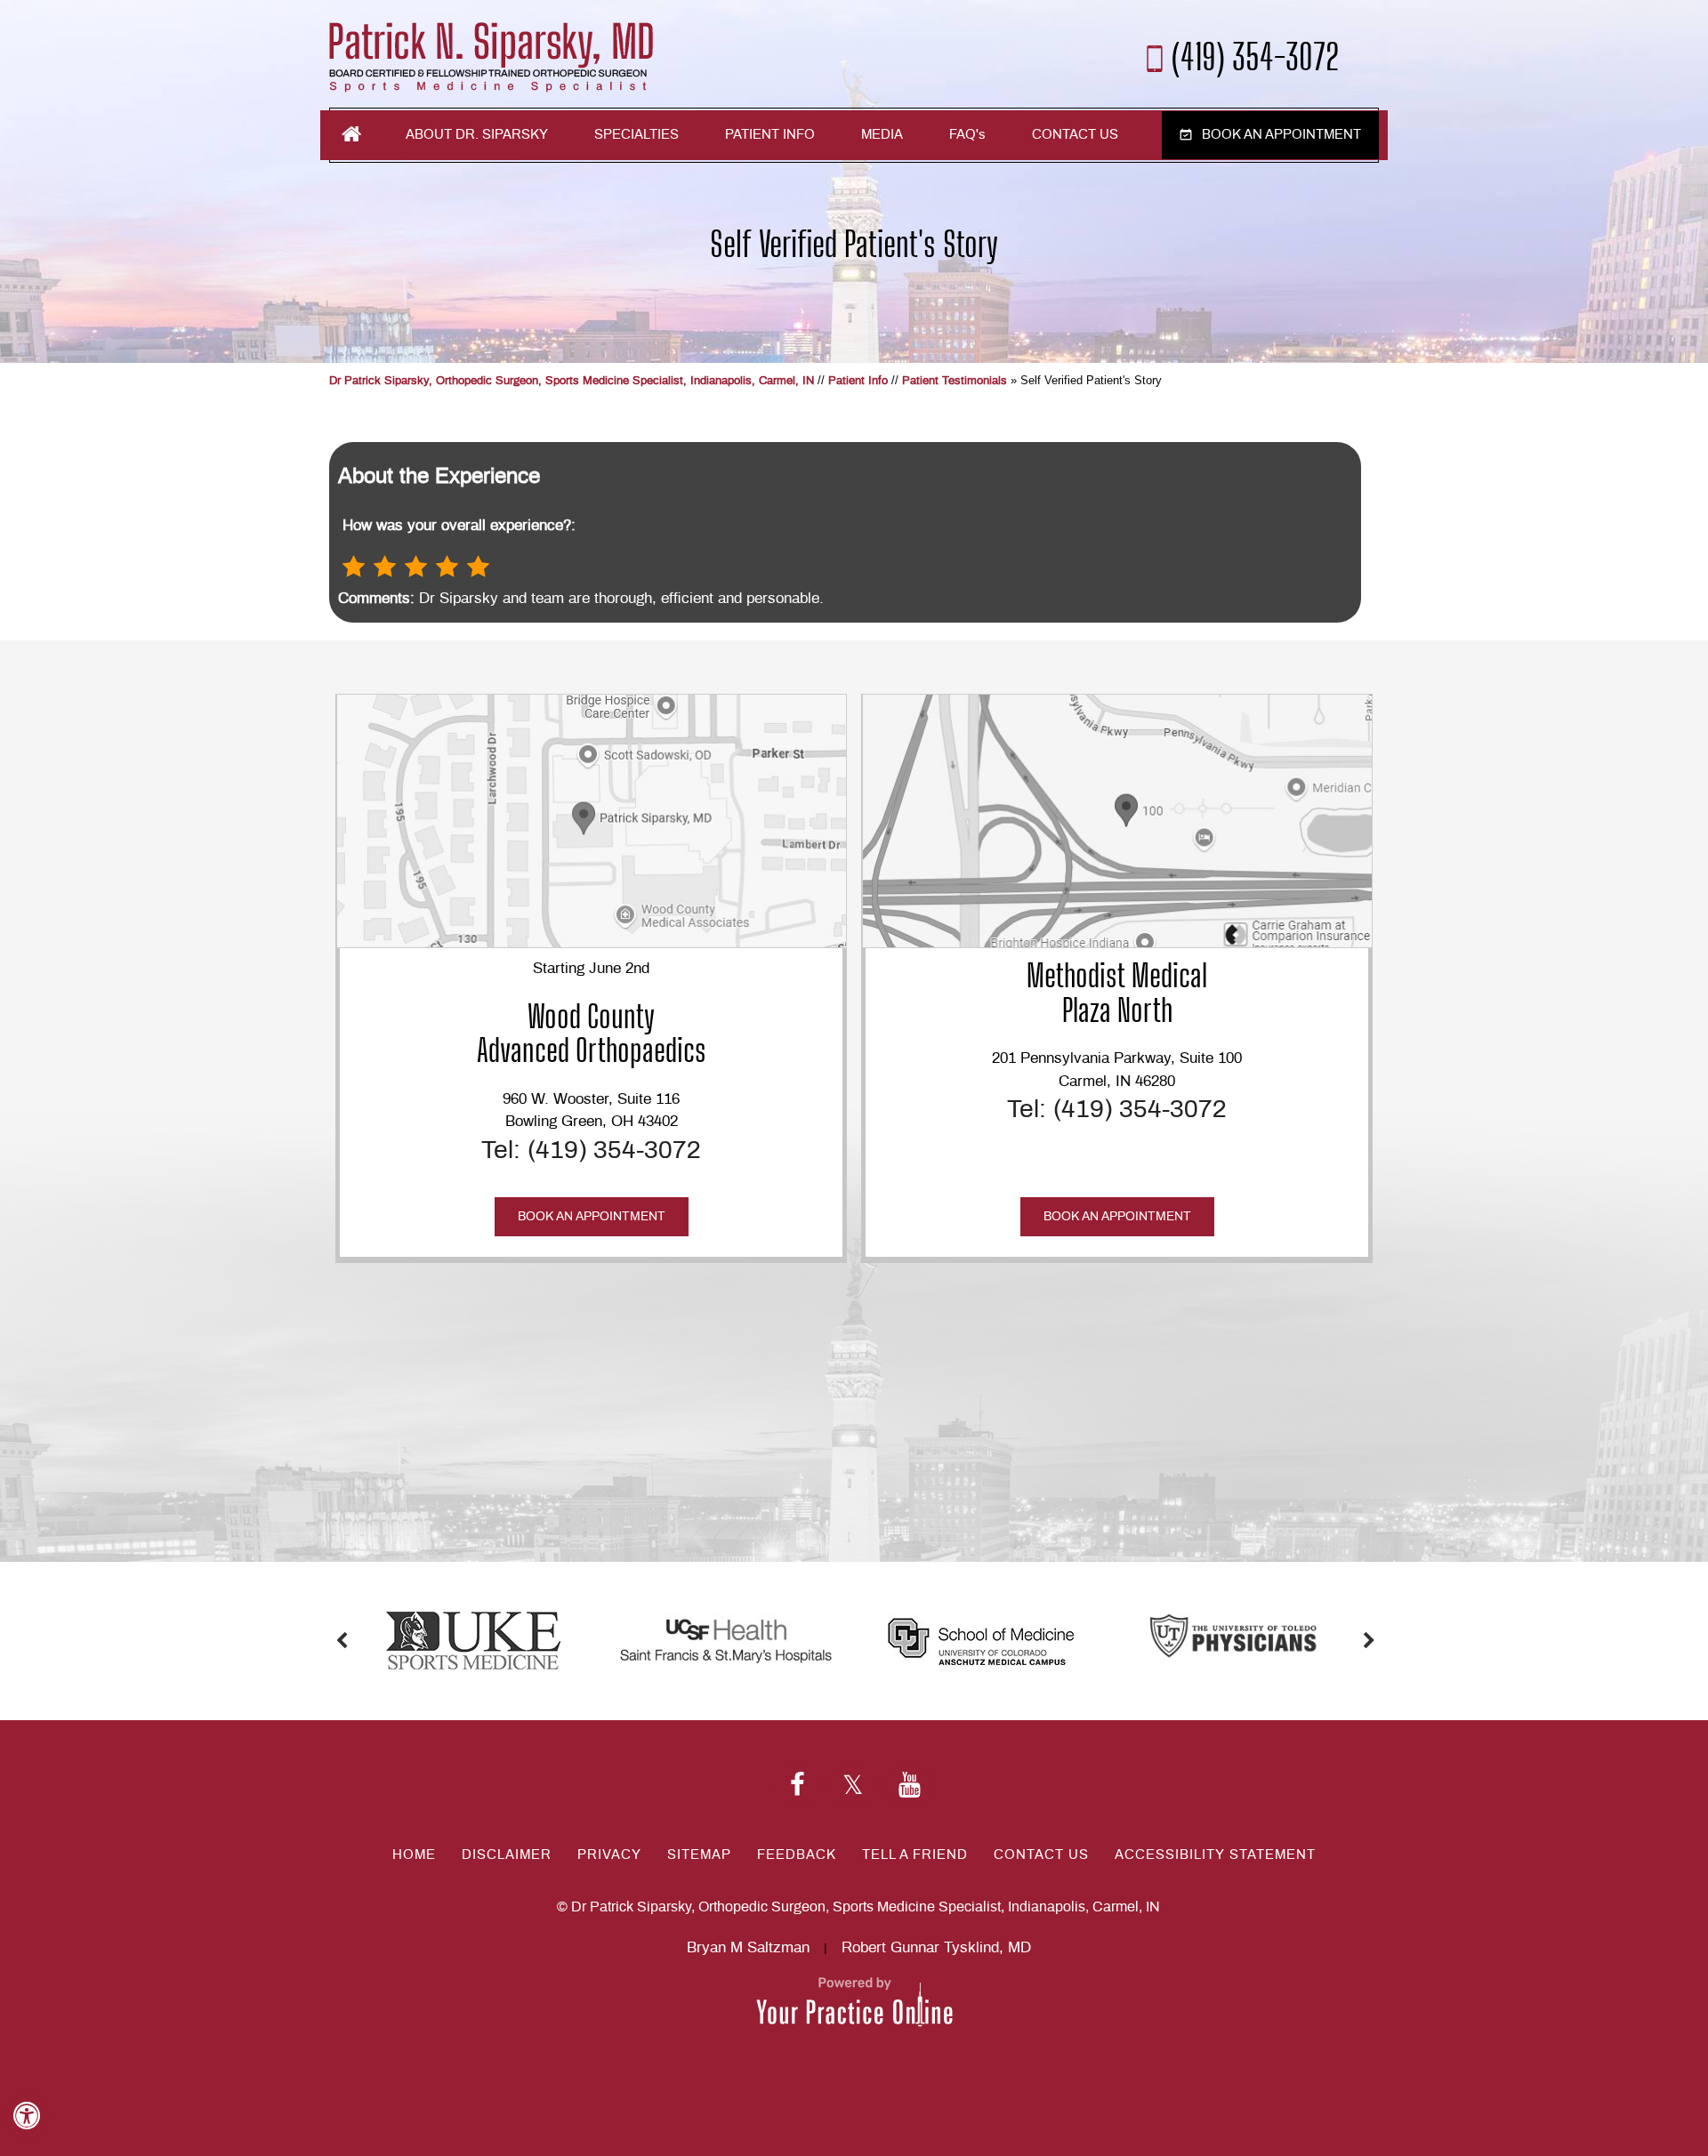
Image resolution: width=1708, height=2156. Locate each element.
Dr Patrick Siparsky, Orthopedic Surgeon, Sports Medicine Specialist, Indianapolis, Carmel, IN (572, 381)
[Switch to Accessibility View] (27, 2116)
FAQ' (967, 135)
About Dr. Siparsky (477, 135)
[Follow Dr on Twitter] (853, 1786)
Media (882, 135)
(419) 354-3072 (1256, 55)
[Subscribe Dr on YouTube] (910, 1786)
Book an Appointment (1281, 135)
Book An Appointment (592, 1217)
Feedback (797, 1855)
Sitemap (699, 1855)
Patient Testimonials (955, 381)
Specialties (636, 135)
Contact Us (1075, 135)
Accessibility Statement (1215, 1855)
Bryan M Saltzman (748, 1947)
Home (351, 134)
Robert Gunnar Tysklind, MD (936, 1947)
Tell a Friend (915, 1855)
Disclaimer (507, 1855)
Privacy (609, 1855)
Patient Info (770, 135)
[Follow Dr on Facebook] (798, 1786)
